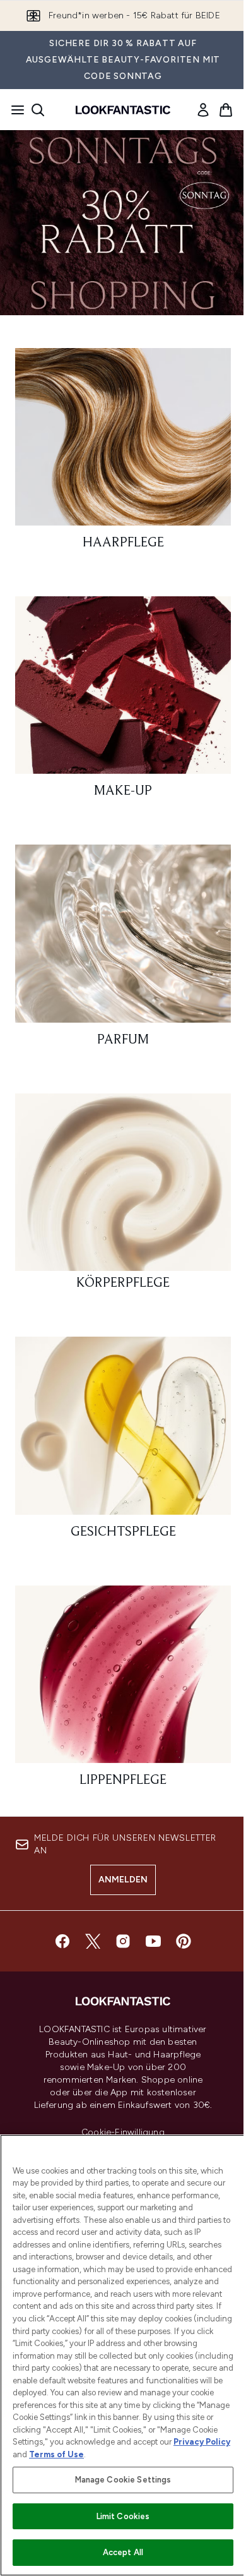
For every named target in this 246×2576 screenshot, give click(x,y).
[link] (203, 110)
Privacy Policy (202, 2442)
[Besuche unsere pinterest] (184, 1941)
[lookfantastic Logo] (123, 110)
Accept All (123, 2552)
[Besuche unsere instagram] (123, 1941)
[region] (123, 2355)
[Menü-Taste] (14, 110)
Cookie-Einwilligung (123, 2133)
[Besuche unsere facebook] (62, 1941)
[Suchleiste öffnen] (38, 110)
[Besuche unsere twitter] (93, 1941)
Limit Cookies (123, 2516)
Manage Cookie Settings (123, 2480)
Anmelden (123, 1880)
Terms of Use (56, 2454)
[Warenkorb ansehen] (226, 110)
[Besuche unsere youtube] (153, 1941)
